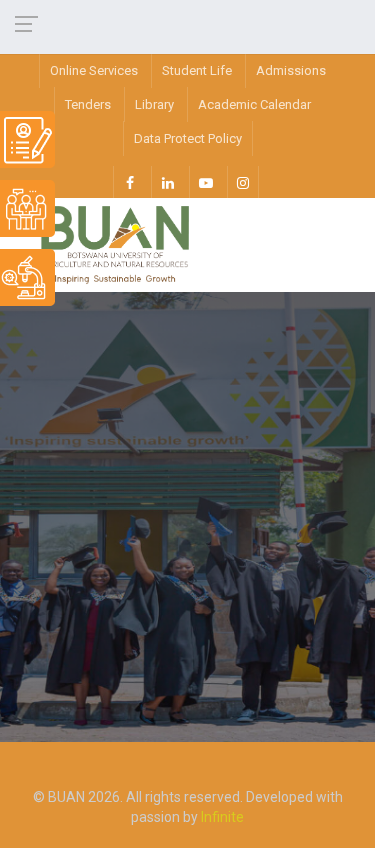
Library (154, 104)
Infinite (222, 817)
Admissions (291, 70)
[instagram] (243, 182)
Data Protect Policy (188, 138)
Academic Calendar (254, 104)
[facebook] (129, 182)
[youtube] (205, 182)
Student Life (197, 70)
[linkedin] (167, 182)
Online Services (94, 70)
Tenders (88, 104)
